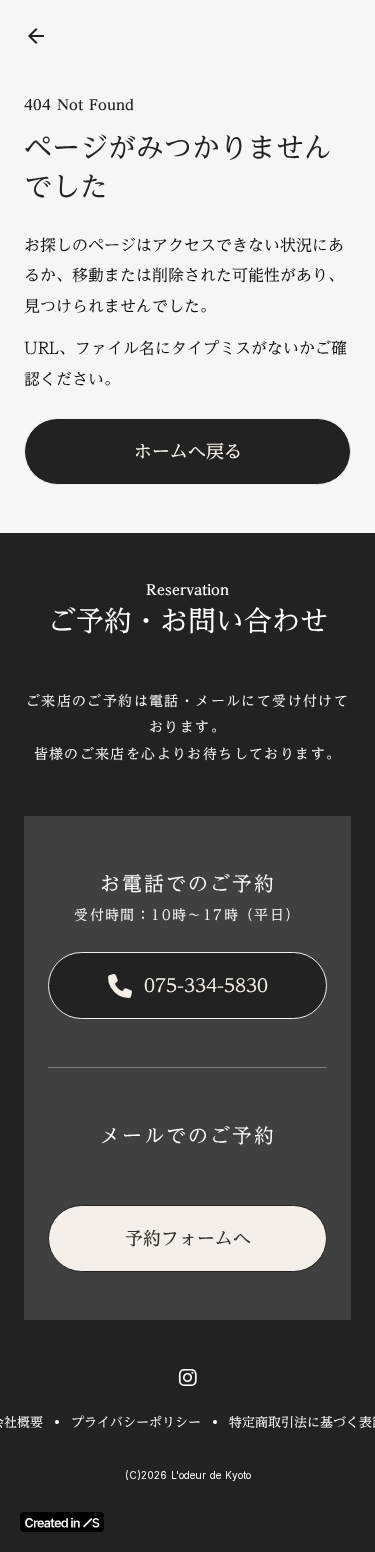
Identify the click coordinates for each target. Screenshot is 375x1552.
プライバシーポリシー (136, 1422)
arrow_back (36, 36)
